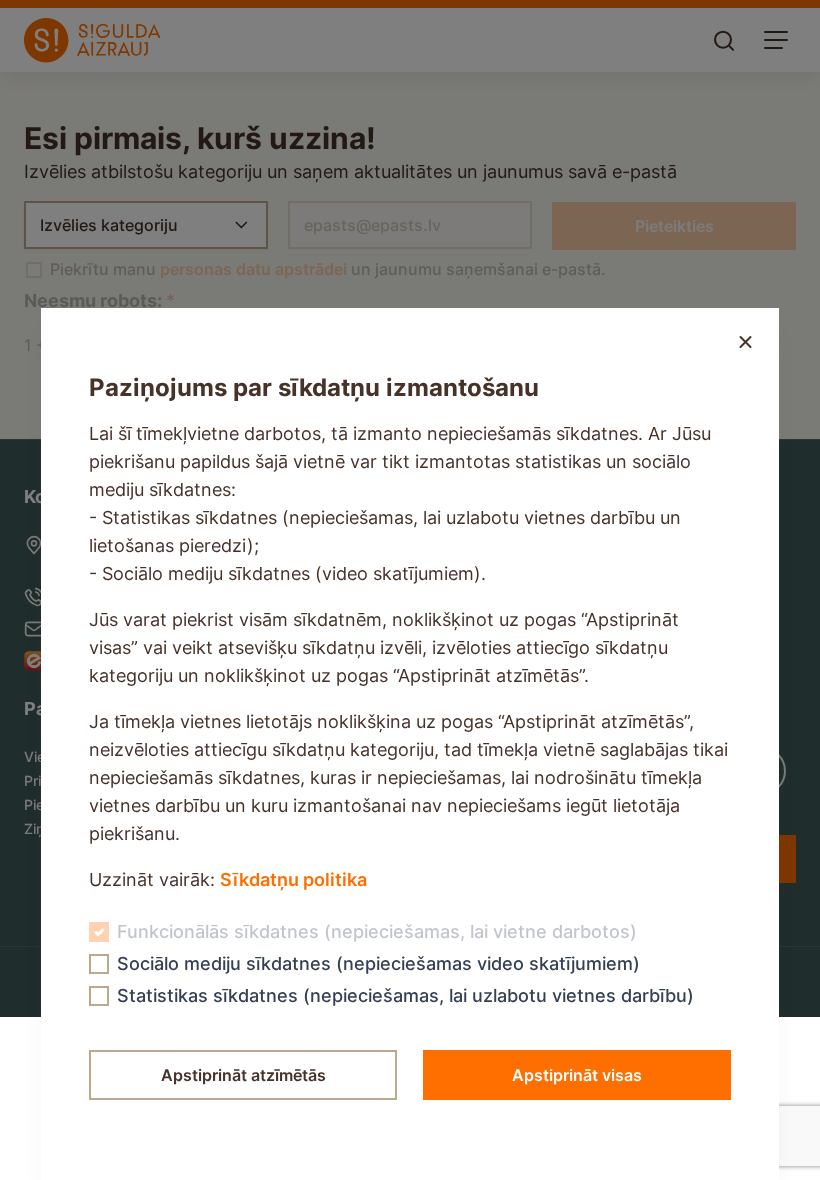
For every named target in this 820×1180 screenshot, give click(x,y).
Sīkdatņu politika (293, 879)
